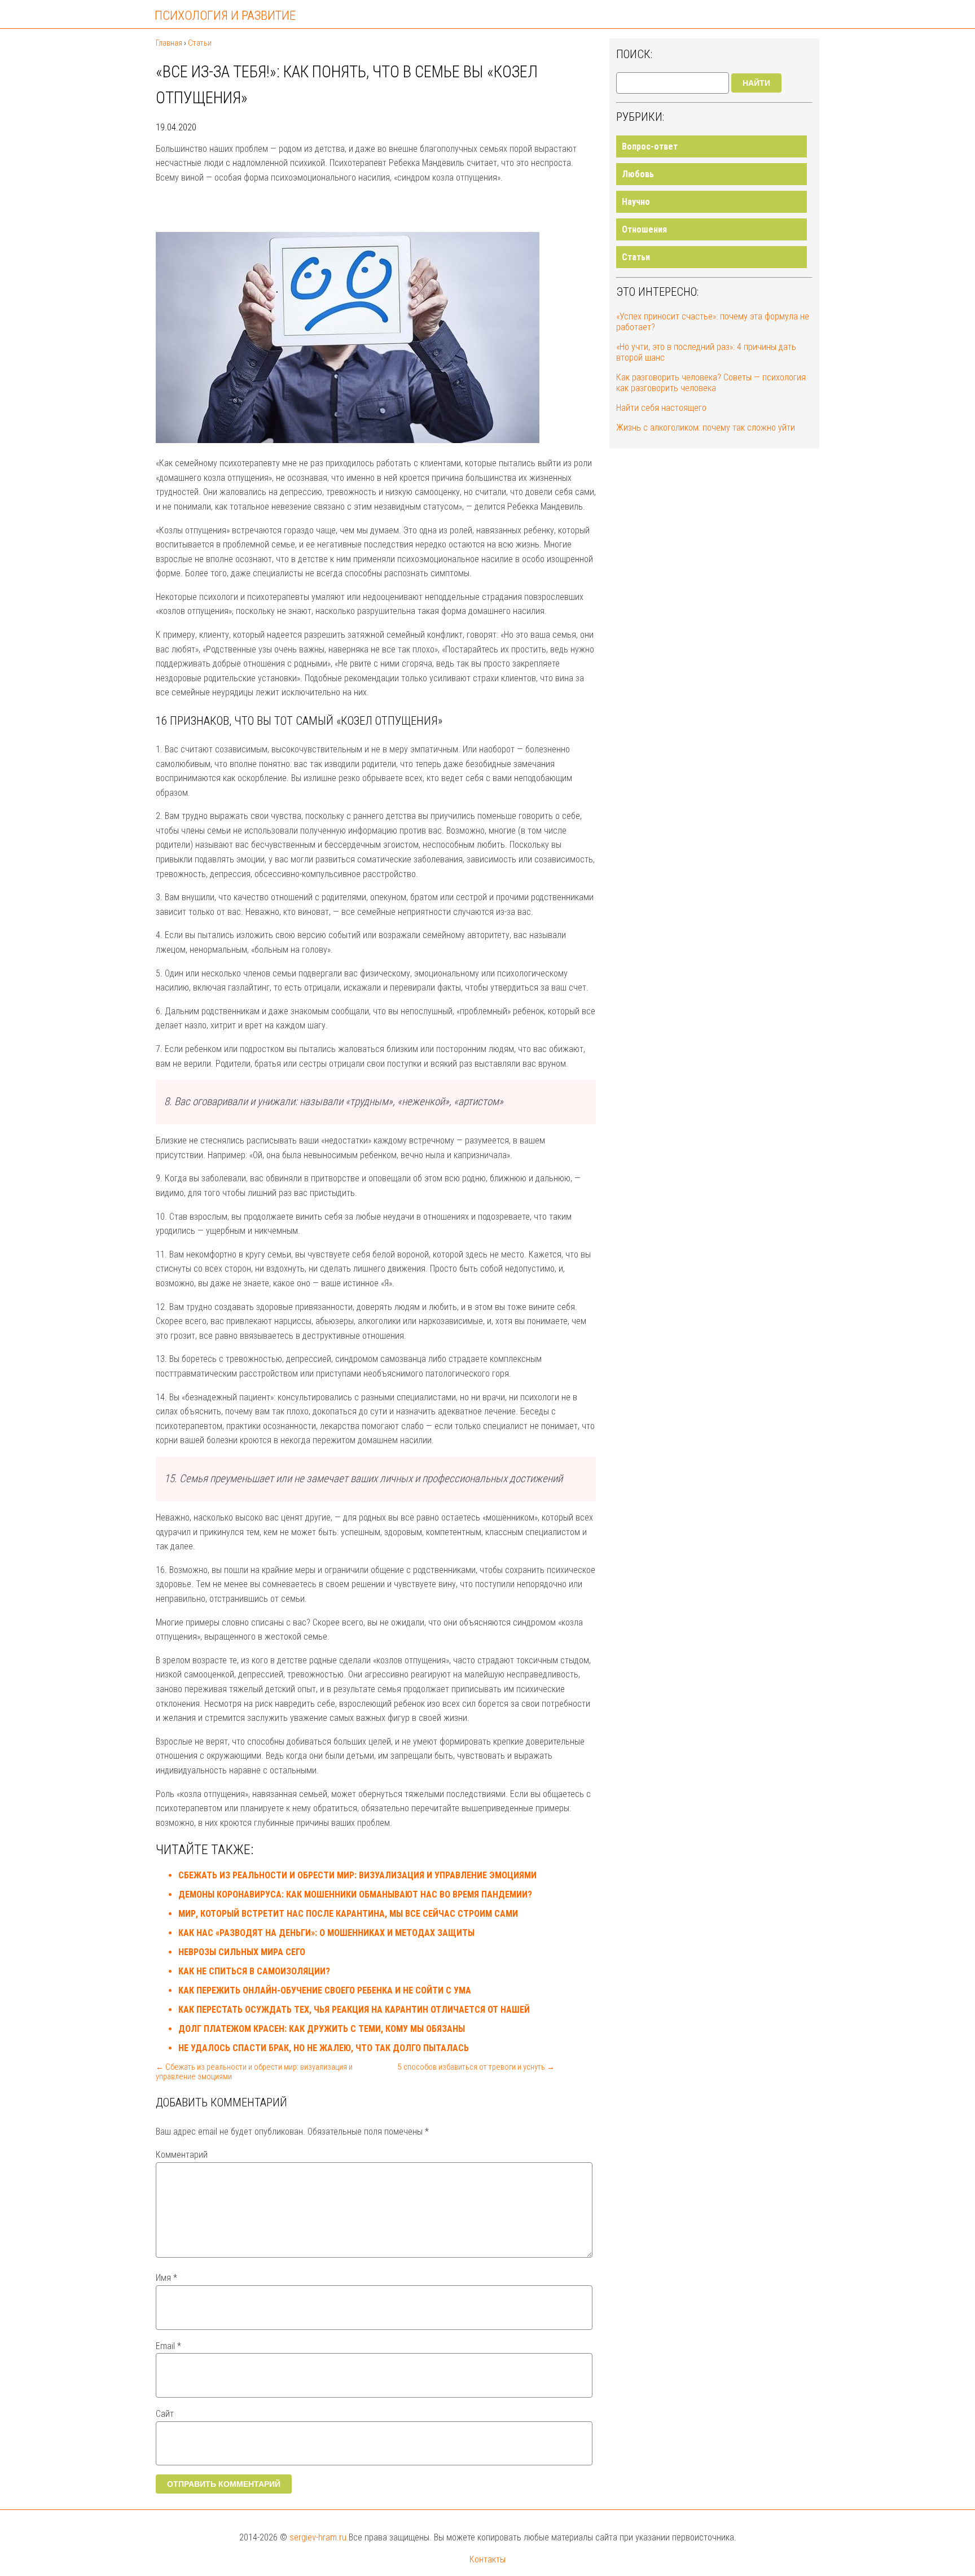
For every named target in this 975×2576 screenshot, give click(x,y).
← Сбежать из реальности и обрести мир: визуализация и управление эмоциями (254, 2072)
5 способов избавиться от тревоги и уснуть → (476, 2067)
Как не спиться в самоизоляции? (254, 1971)
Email (168, 2346)
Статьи (636, 257)
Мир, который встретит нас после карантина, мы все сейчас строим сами (348, 1914)
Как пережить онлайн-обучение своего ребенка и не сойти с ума (325, 1990)
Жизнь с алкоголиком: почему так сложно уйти (706, 428)
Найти (756, 83)
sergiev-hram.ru (318, 2537)
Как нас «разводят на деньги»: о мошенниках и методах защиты (326, 1933)
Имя (166, 2278)
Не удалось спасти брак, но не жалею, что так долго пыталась (324, 2048)
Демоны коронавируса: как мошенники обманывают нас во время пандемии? (355, 1894)
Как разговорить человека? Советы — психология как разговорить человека (711, 383)
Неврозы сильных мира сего (242, 1952)
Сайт (165, 2414)
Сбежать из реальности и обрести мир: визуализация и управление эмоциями (357, 1875)
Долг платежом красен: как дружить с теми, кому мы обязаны (322, 2029)
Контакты (488, 2559)
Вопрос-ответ (650, 146)
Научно (636, 202)
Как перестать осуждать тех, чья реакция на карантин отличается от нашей (354, 2010)
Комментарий (182, 2155)
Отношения (644, 229)
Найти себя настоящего (661, 408)
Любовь (638, 174)
